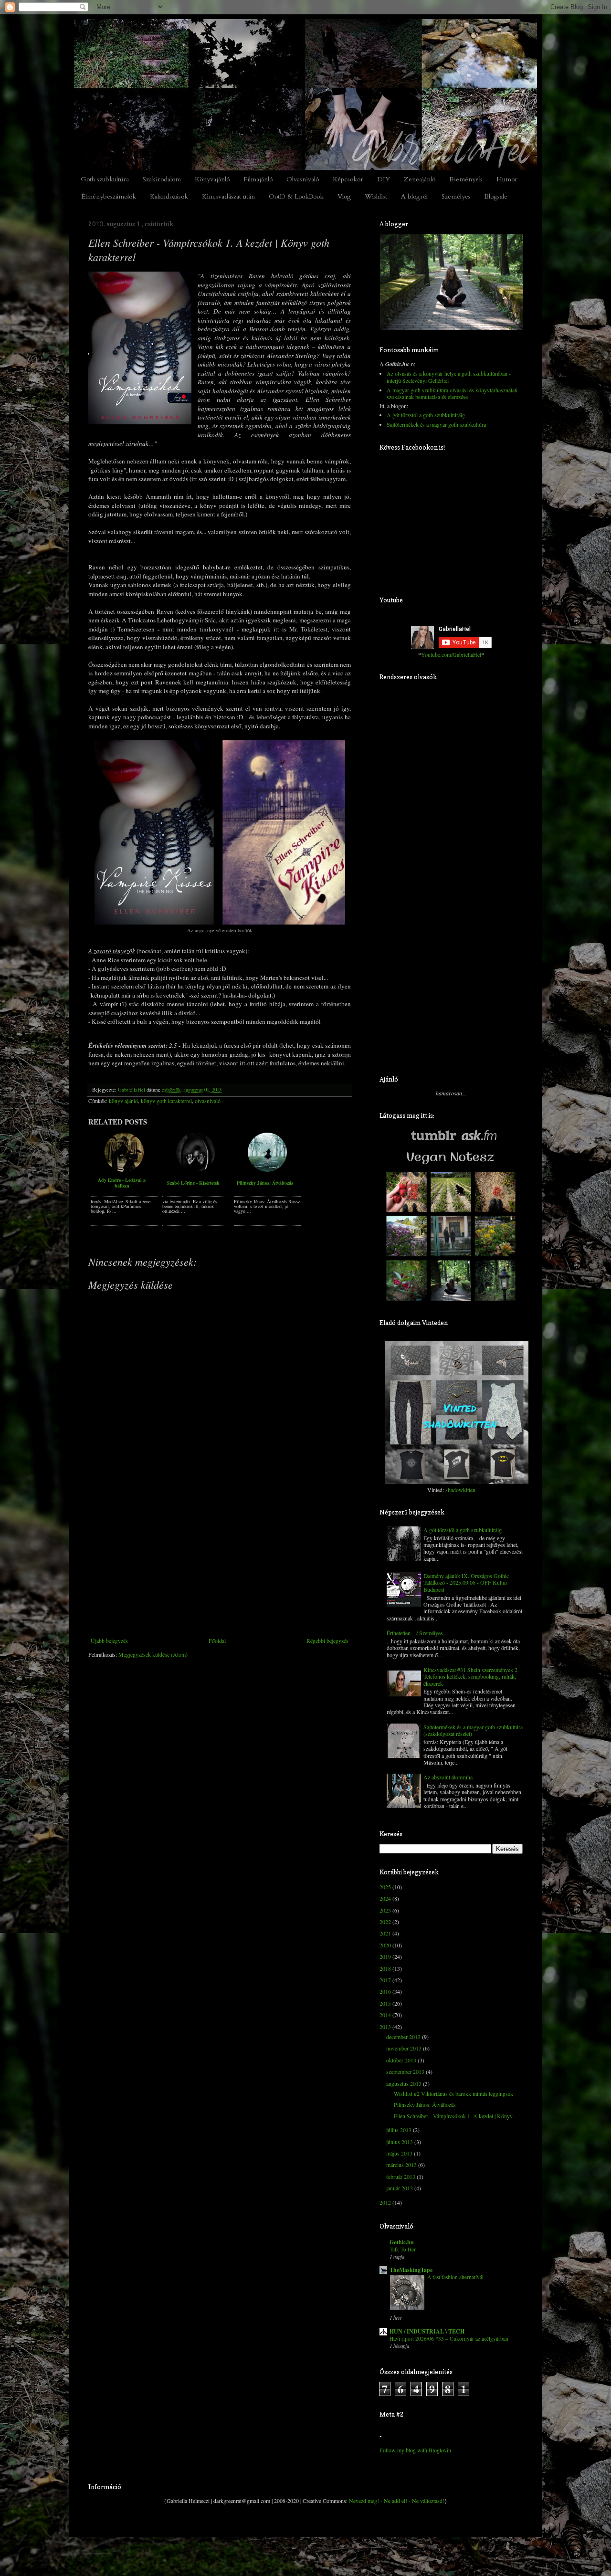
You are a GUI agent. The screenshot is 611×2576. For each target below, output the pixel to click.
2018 (385, 1968)
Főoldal (217, 1640)
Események (466, 179)
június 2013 (400, 2142)
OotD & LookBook (296, 196)
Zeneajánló (420, 179)
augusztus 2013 (404, 2083)
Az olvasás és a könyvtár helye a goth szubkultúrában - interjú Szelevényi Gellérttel (449, 377)
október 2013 (401, 2060)
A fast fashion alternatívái (455, 2277)
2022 (385, 1922)
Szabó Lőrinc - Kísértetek (193, 1183)
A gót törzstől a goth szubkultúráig (426, 415)
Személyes (456, 196)
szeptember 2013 (405, 2071)
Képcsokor (348, 179)
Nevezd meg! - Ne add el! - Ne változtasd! (397, 2501)
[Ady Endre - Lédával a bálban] (124, 1170)
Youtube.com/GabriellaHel (451, 654)
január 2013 (400, 2188)
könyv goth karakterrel (166, 1101)
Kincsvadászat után (228, 196)
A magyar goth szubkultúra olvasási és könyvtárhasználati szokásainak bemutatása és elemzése (452, 393)
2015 (385, 2003)
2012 (385, 2202)
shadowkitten (460, 1490)
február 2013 (401, 2176)
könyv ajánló (123, 1101)
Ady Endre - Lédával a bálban (122, 1183)
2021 (385, 1933)
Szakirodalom (162, 179)
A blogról (414, 196)
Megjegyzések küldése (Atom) (153, 1654)
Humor (507, 179)
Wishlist (376, 196)
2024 (385, 1898)
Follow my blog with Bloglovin (415, 2450)
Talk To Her (403, 2249)
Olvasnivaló (303, 179)
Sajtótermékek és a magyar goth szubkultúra (436, 424)
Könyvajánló (212, 179)
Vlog (344, 196)
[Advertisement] (220, 1566)
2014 (385, 2015)
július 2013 (399, 2130)
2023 (385, 1910)
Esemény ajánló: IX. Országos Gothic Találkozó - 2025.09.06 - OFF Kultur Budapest (466, 1582)
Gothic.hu (402, 2242)
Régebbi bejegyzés (327, 1640)
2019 (385, 1956)
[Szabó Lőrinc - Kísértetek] (196, 1170)
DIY (384, 179)
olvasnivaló (208, 1101)
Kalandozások (169, 196)
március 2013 (401, 2165)
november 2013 (404, 2048)
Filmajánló (258, 179)
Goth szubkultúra (105, 179)
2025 (385, 1887)
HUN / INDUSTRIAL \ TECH (427, 2331)
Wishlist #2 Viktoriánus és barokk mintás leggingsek (453, 2093)
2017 (385, 1980)
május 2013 (399, 2153)
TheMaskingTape (411, 2270)
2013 (385, 2027)
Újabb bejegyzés (109, 1640)
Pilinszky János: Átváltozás (265, 1183)
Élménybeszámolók (109, 196)
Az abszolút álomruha (448, 1777)
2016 (385, 1991)
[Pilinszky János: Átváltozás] (267, 1170)
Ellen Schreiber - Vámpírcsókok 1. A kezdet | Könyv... (455, 2116)
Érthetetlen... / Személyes (415, 1633)
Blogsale (496, 196)
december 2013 (403, 2037)
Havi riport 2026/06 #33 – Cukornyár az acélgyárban (449, 2339)
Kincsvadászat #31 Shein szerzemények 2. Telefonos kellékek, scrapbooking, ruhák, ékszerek (471, 1677)
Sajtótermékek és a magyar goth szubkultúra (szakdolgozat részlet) (473, 1730)
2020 (385, 1945)
